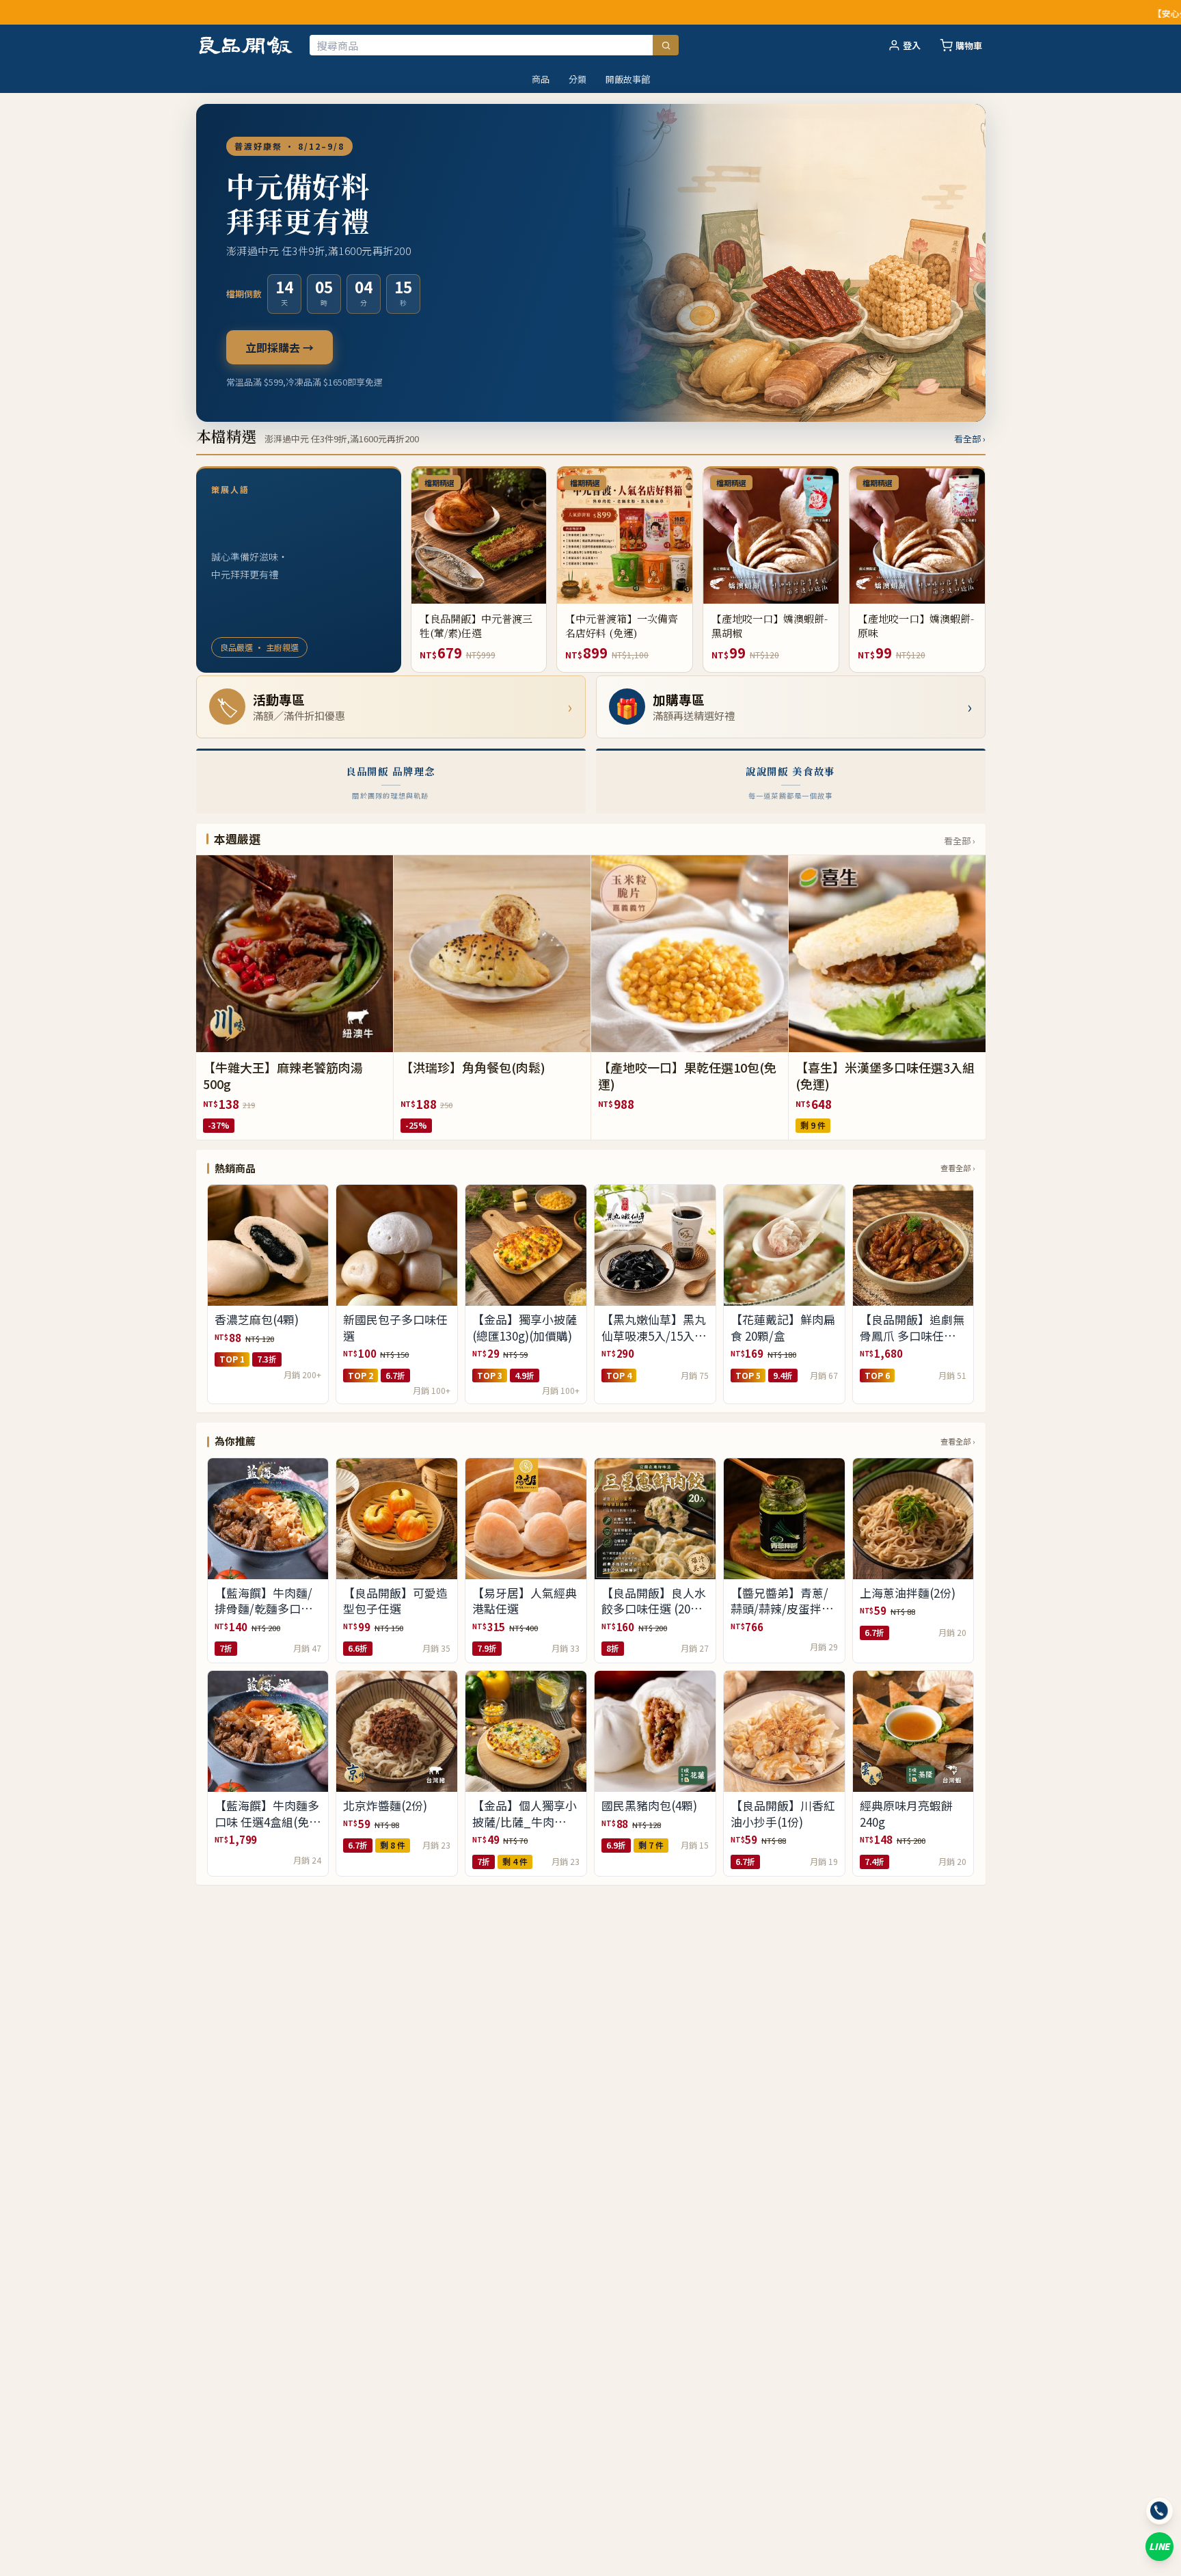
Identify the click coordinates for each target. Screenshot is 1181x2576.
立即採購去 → (280, 347)
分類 (578, 79)
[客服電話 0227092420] (1159, 2511)
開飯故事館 (628, 79)
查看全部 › (958, 1168)
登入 (912, 45)
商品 (541, 79)
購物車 (969, 45)
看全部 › (970, 439)
